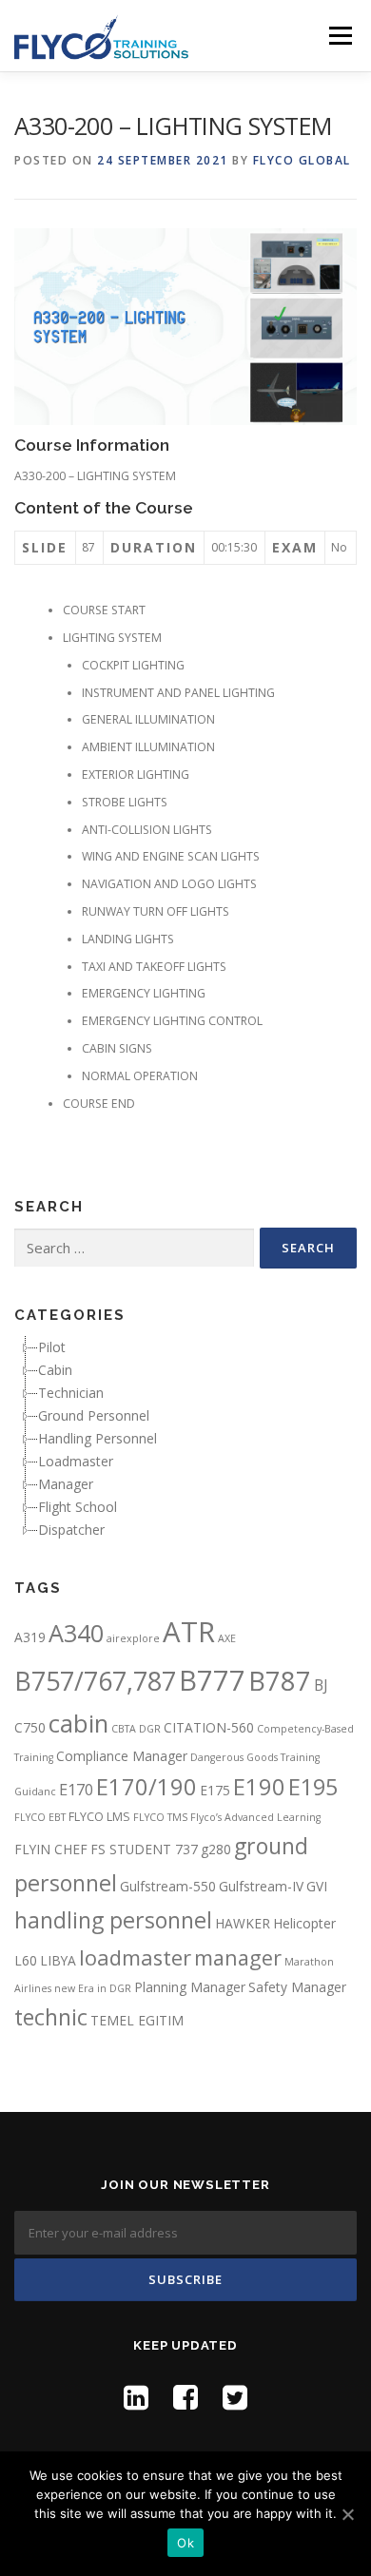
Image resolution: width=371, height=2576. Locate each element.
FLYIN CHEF (51, 1849)
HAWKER (243, 1923)
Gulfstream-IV (261, 1886)
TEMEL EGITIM (137, 2020)
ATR (189, 1632)
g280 (216, 1849)
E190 (259, 1787)
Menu (339, 36)
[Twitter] (235, 2397)
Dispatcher (71, 1530)
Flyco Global (302, 160)
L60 (26, 1960)
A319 (30, 1637)
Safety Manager (297, 1987)
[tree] (185, 1439)
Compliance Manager (122, 1756)
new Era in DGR (93, 1988)
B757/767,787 (95, 1681)
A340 (76, 1633)
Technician (71, 1393)
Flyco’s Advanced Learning (255, 1817)
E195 (313, 1787)
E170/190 (146, 1787)
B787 (280, 1681)
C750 (30, 1727)
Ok (185, 2543)
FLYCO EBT (40, 1817)
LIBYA (58, 1960)
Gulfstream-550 (168, 1886)
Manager (66, 1484)
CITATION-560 (209, 1727)
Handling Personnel (98, 1438)
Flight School (78, 1507)
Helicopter (304, 1923)
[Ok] (347, 2514)
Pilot (52, 1347)
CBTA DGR (136, 1729)
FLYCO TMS (160, 1817)
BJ (321, 1685)
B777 (212, 1680)
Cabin (55, 1370)
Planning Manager (190, 1987)
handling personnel (113, 1920)
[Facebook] (185, 2397)
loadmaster (135, 1957)
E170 (76, 1790)
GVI (317, 1886)
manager (238, 1957)
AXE (227, 1638)
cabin (78, 1723)
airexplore (133, 1638)
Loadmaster (76, 1461)
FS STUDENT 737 (144, 1849)
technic (51, 2017)
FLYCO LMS (99, 1817)
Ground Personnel (94, 1415)
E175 (215, 1790)
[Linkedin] (136, 2397)
